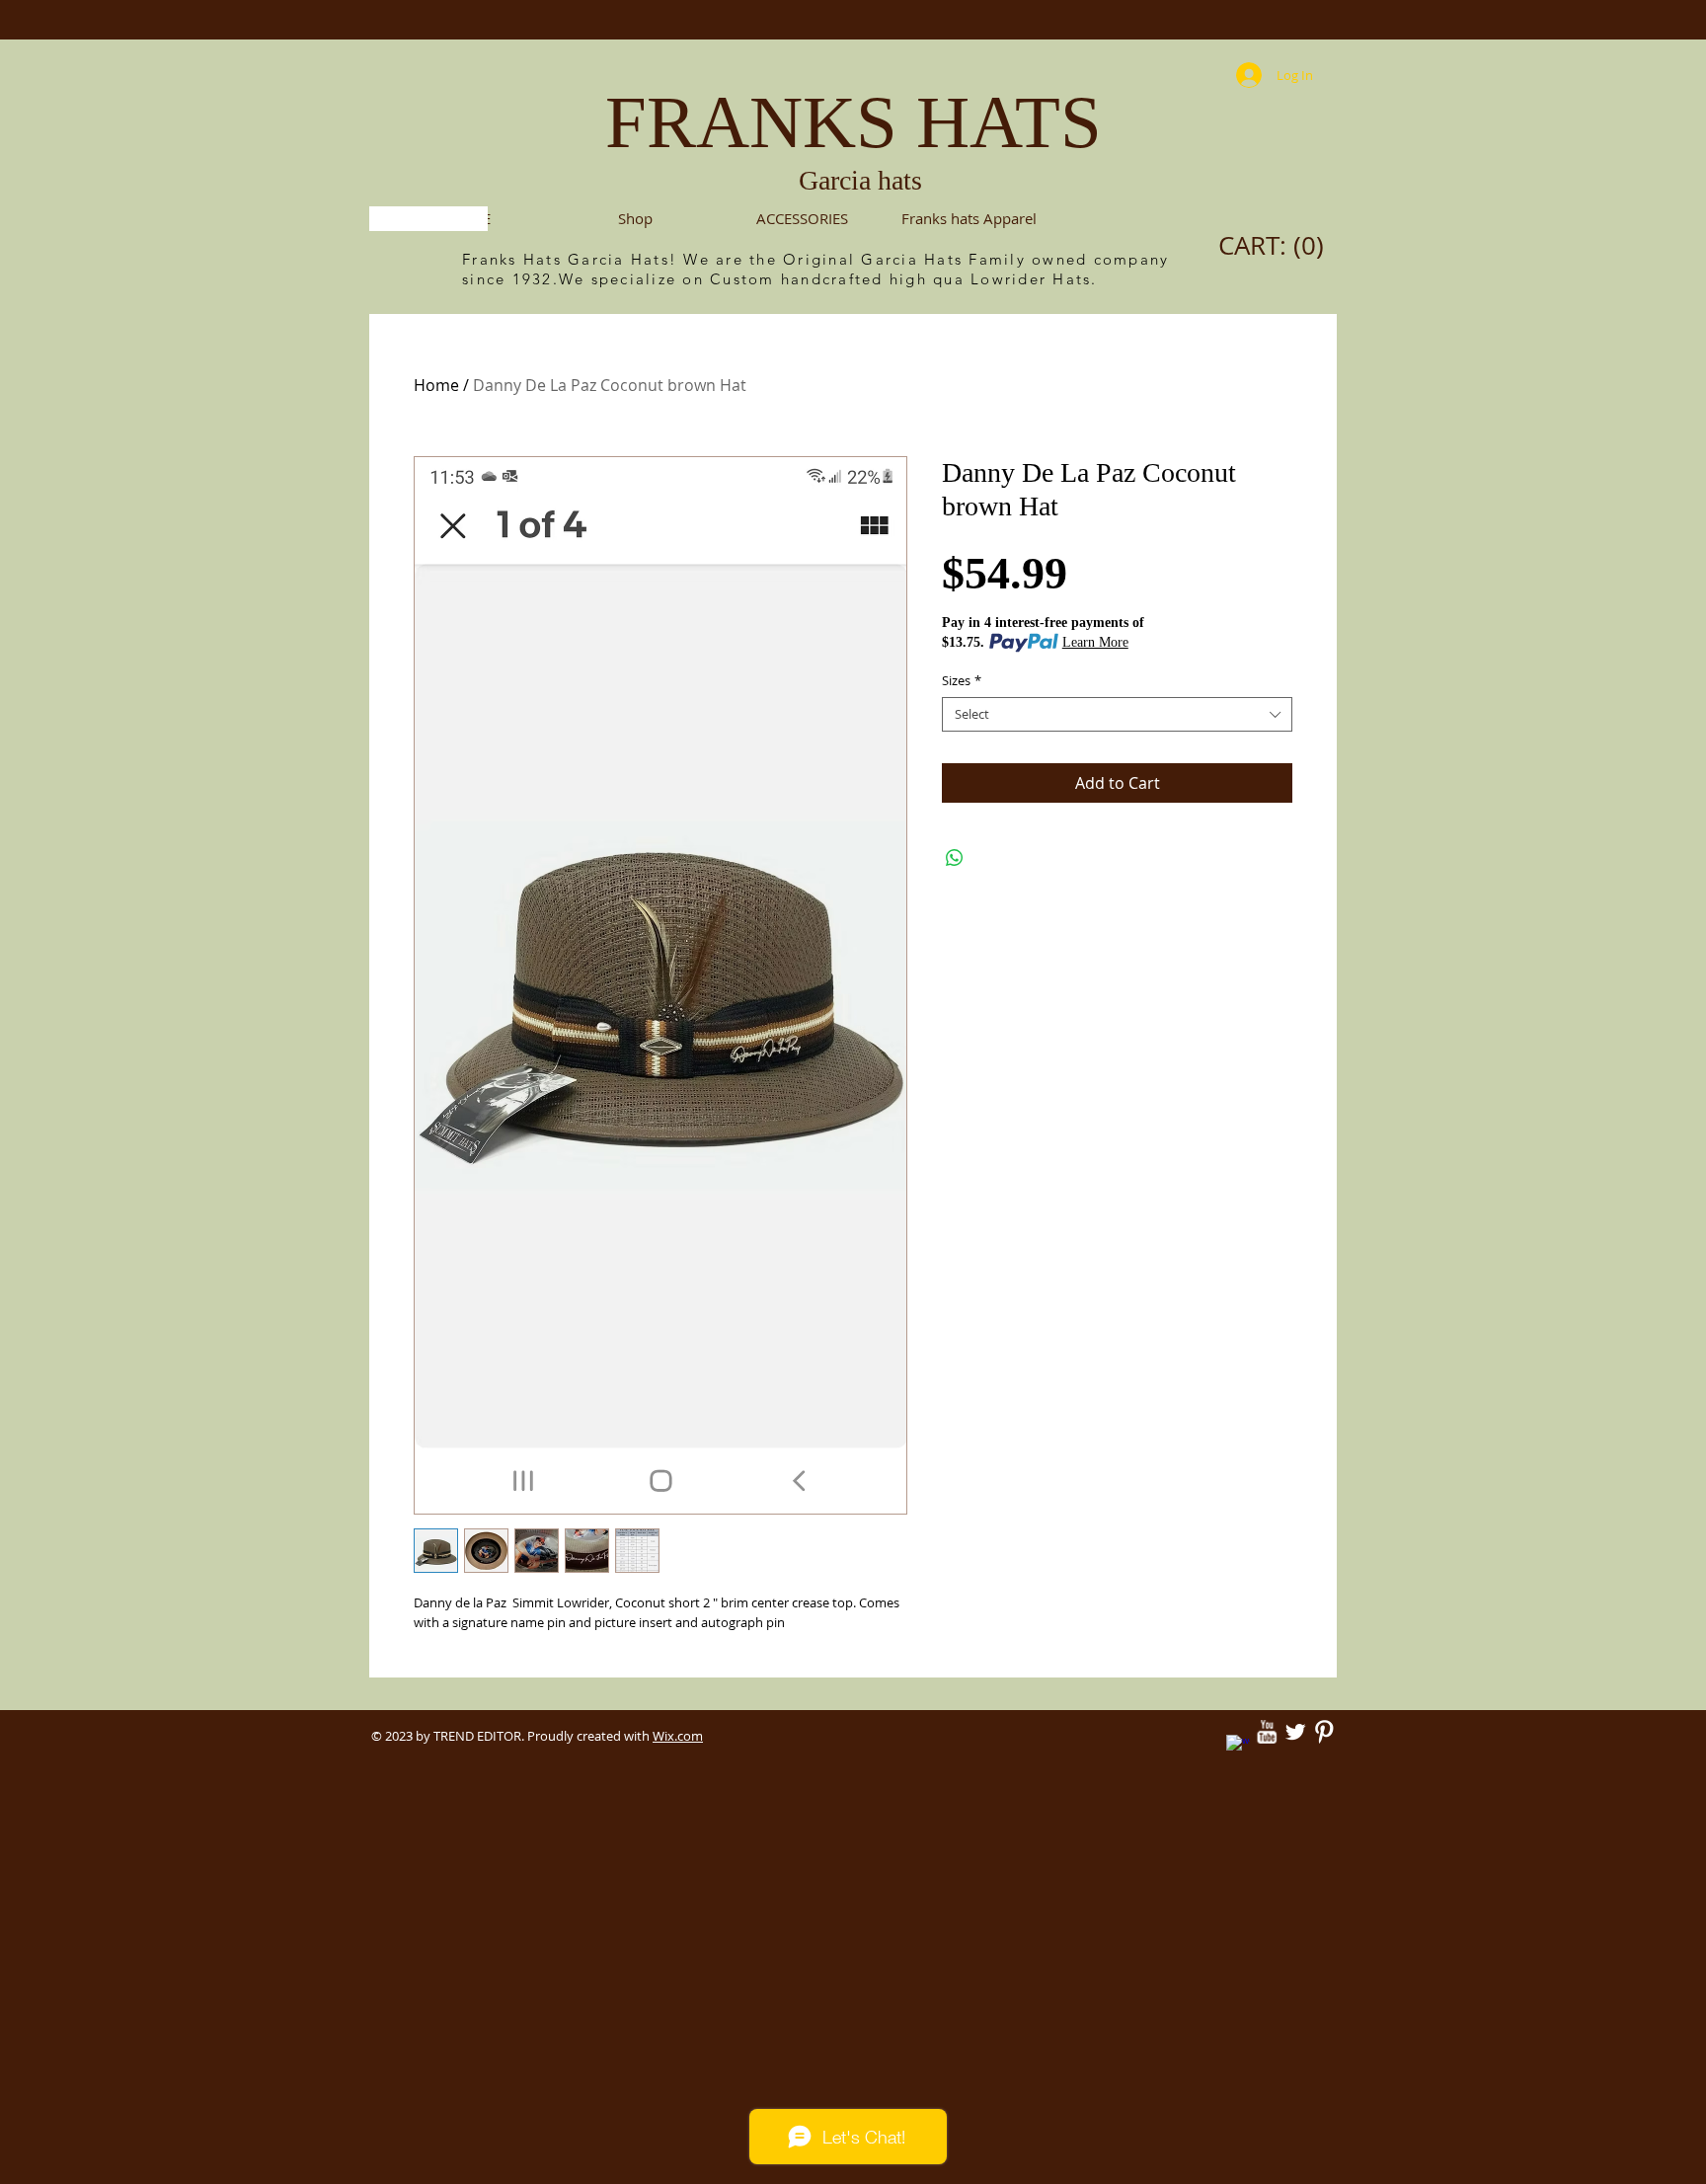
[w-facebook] (1238, 1747)
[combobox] (1117, 714)
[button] (802, 219)
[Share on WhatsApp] (955, 858)
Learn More (1095, 642)
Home (436, 385)
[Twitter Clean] (1295, 1732)
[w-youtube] (1267, 1732)
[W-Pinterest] (1324, 1732)
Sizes (962, 681)
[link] (1276, 246)
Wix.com (678, 1736)
